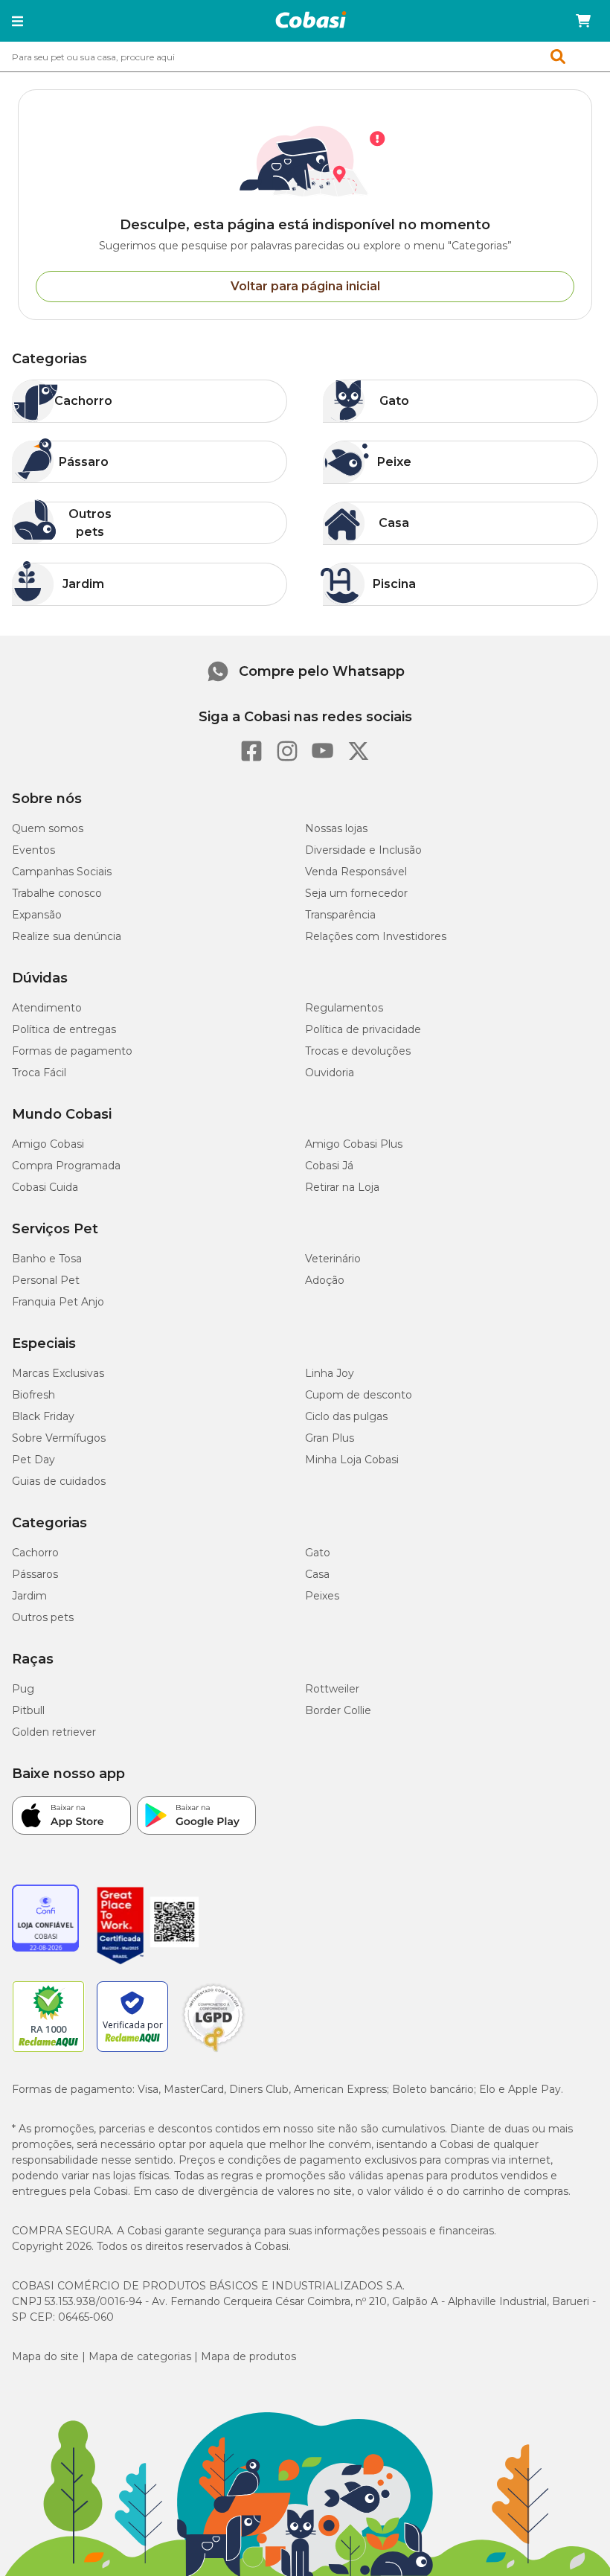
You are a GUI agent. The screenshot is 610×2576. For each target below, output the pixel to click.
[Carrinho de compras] (583, 21)
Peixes (322, 1596)
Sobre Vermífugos (59, 1438)
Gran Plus (330, 1438)
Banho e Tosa (47, 1259)
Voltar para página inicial (305, 286)
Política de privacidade (363, 1029)
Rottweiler (332, 1689)
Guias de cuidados (59, 1481)
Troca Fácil (39, 1073)
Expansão (37, 915)
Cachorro (35, 1553)
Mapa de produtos (248, 2356)
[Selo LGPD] (213, 2052)
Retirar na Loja (342, 1187)
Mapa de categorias (140, 2356)
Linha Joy (330, 1373)
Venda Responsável (356, 872)
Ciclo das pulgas (346, 1416)
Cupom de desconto (359, 1395)
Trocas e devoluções (358, 1051)
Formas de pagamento (72, 1051)
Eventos (33, 850)
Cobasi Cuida (45, 1187)
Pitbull (28, 1710)
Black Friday (43, 1416)
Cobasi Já (329, 1166)
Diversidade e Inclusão (363, 850)
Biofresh (33, 1395)
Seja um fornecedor (356, 893)
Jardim (29, 1596)
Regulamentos (344, 1008)
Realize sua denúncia (67, 936)
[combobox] (305, 57)
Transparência (340, 915)
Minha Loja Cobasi (352, 1460)
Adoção (325, 1280)
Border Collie (338, 1710)
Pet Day (33, 1460)
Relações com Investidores (376, 936)
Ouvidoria (330, 1073)
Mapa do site (45, 2356)
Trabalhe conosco (57, 893)
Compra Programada (66, 1166)
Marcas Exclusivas (58, 1373)
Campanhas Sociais (62, 872)
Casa (317, 1574)
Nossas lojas (336, 828)
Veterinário (333, 1259)
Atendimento (47, 1008)
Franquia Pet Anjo (58, 1302)
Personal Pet (46, 1280)
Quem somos (48, 828)
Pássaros (35, 1574)
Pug (23, 1689)
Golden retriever (54, 1732)
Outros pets (43, 1617)
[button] (17, 21)
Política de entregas (64, 1029)
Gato (318, 1553)
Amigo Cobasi (48, 1144)
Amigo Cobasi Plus (354, 1144)
